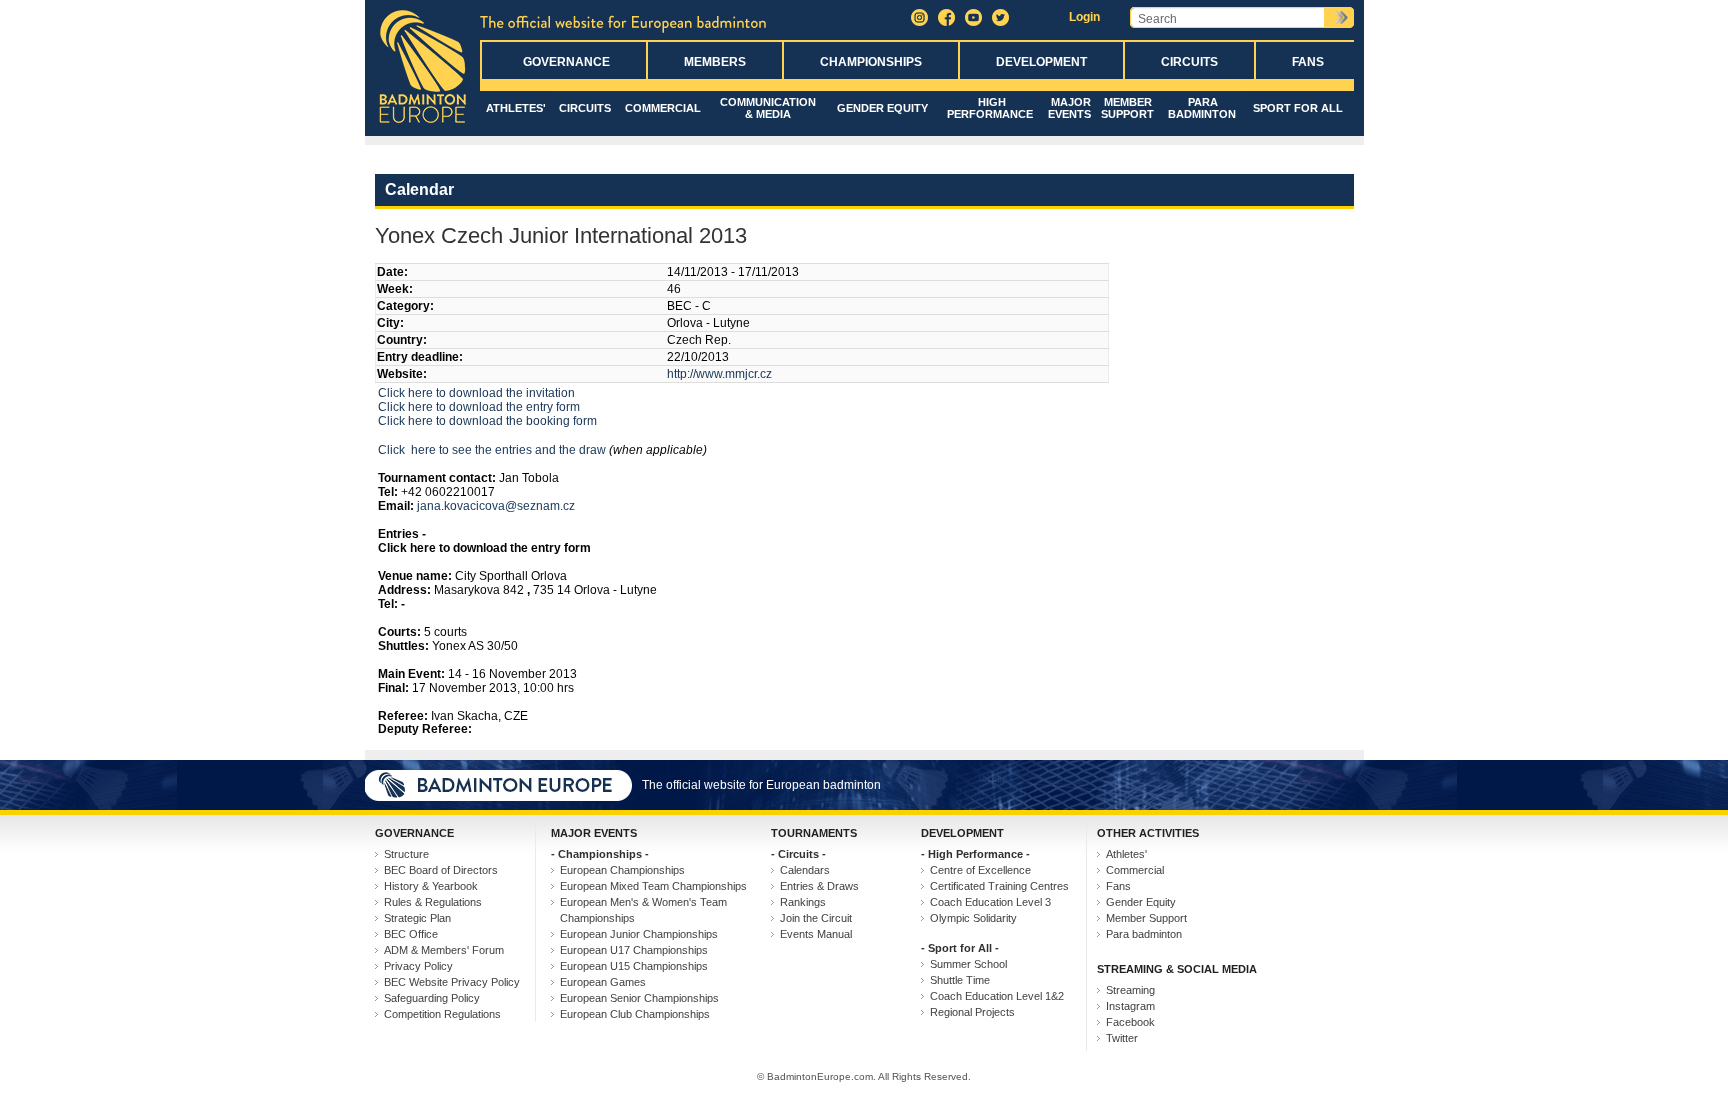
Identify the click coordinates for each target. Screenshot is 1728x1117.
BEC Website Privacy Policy (452, 982)
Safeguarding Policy (432, 998)
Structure (406, 854)
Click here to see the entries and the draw (492, 450)
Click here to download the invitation (476, 393)
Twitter (1122, 1038)
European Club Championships (635, 1014)
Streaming (1130, 990)
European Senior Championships (639, 998)
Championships (871, 62)
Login (1084, 17)
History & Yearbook (431, 886)
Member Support (1127, 108)
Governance (566, 62)
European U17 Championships (634, 950)
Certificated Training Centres (999, 886)
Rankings (803, 902)
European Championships (622, 870)
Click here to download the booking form (487, 421)
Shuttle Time (960, 980)
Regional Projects (972, 1012)
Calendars (805, 870)
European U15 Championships (634, 966)
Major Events (1069, 108)
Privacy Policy (418, 966)
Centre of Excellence (980, 870)
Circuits (1189, 62)
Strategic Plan (417, 918)
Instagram (1130, 1006)
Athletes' (516, 108)
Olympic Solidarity (973, 918)
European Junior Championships (639, 934)
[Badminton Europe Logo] (422, 124)
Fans (1308, 62)
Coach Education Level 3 (990, 902)
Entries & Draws (819, 886)
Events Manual (816, 934)
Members (715, 62)
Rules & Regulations (433, 902)
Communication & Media (768, 108)
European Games (603, 982)
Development (1041, 62)
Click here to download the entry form (479, 407)
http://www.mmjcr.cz (719, 374)
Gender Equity (882, 108)
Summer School (968, 964)
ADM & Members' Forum (444, 950)
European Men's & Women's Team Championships (643, 910)
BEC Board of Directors (441, 870)
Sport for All (1298, 108)
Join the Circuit (816, 918)
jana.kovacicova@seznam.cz (496, 506)
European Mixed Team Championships (653, 886)
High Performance (990, 108)
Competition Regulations (442, 1014)
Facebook (1130, 1022)
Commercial (663, 108)
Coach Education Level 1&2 (997, 996)
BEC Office (411, 934)
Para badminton (1202, 108)
